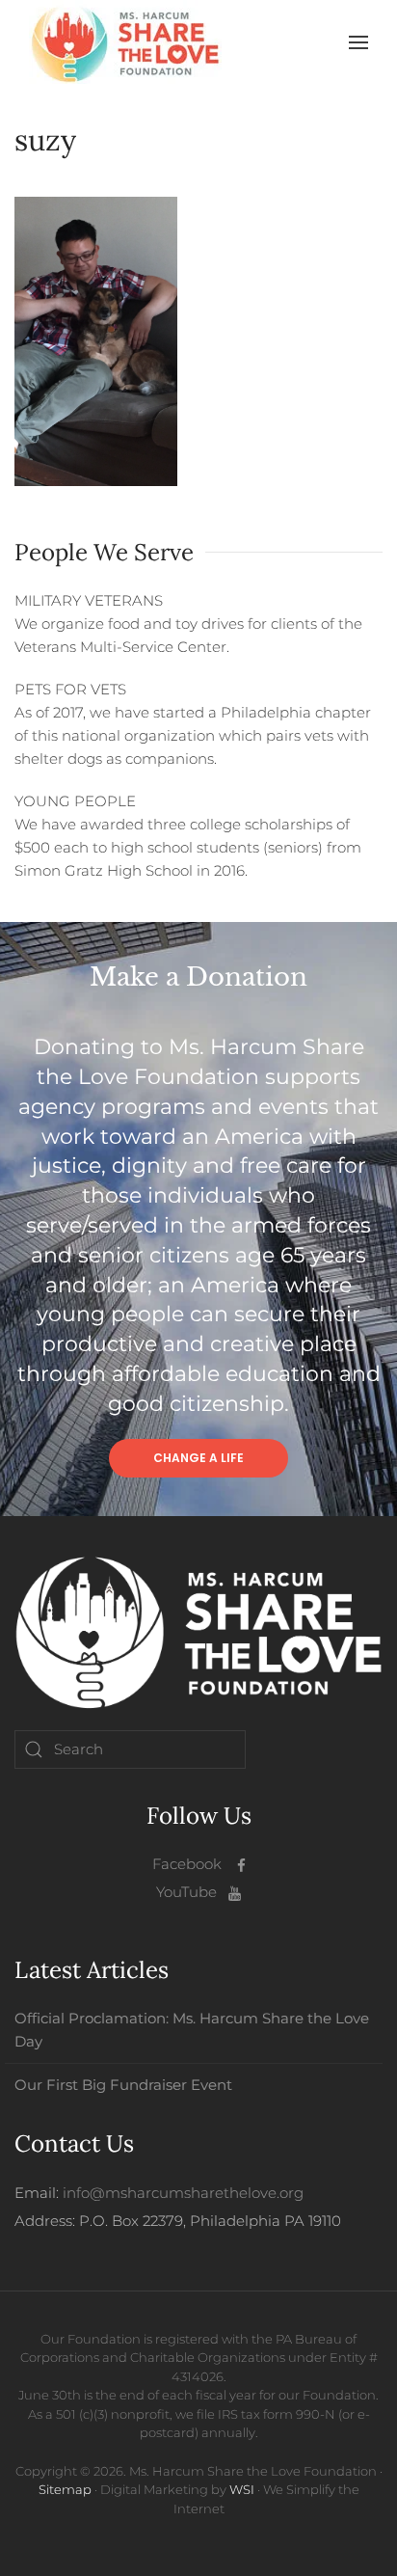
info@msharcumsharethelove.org (183, 2193)
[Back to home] (125, 42)
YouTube (186, 1892)
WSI (242, 2489)
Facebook (187, 1864)
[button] (358, 42)
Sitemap (65, 2489)
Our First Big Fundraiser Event (123, 2085)
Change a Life (198, 1458)
